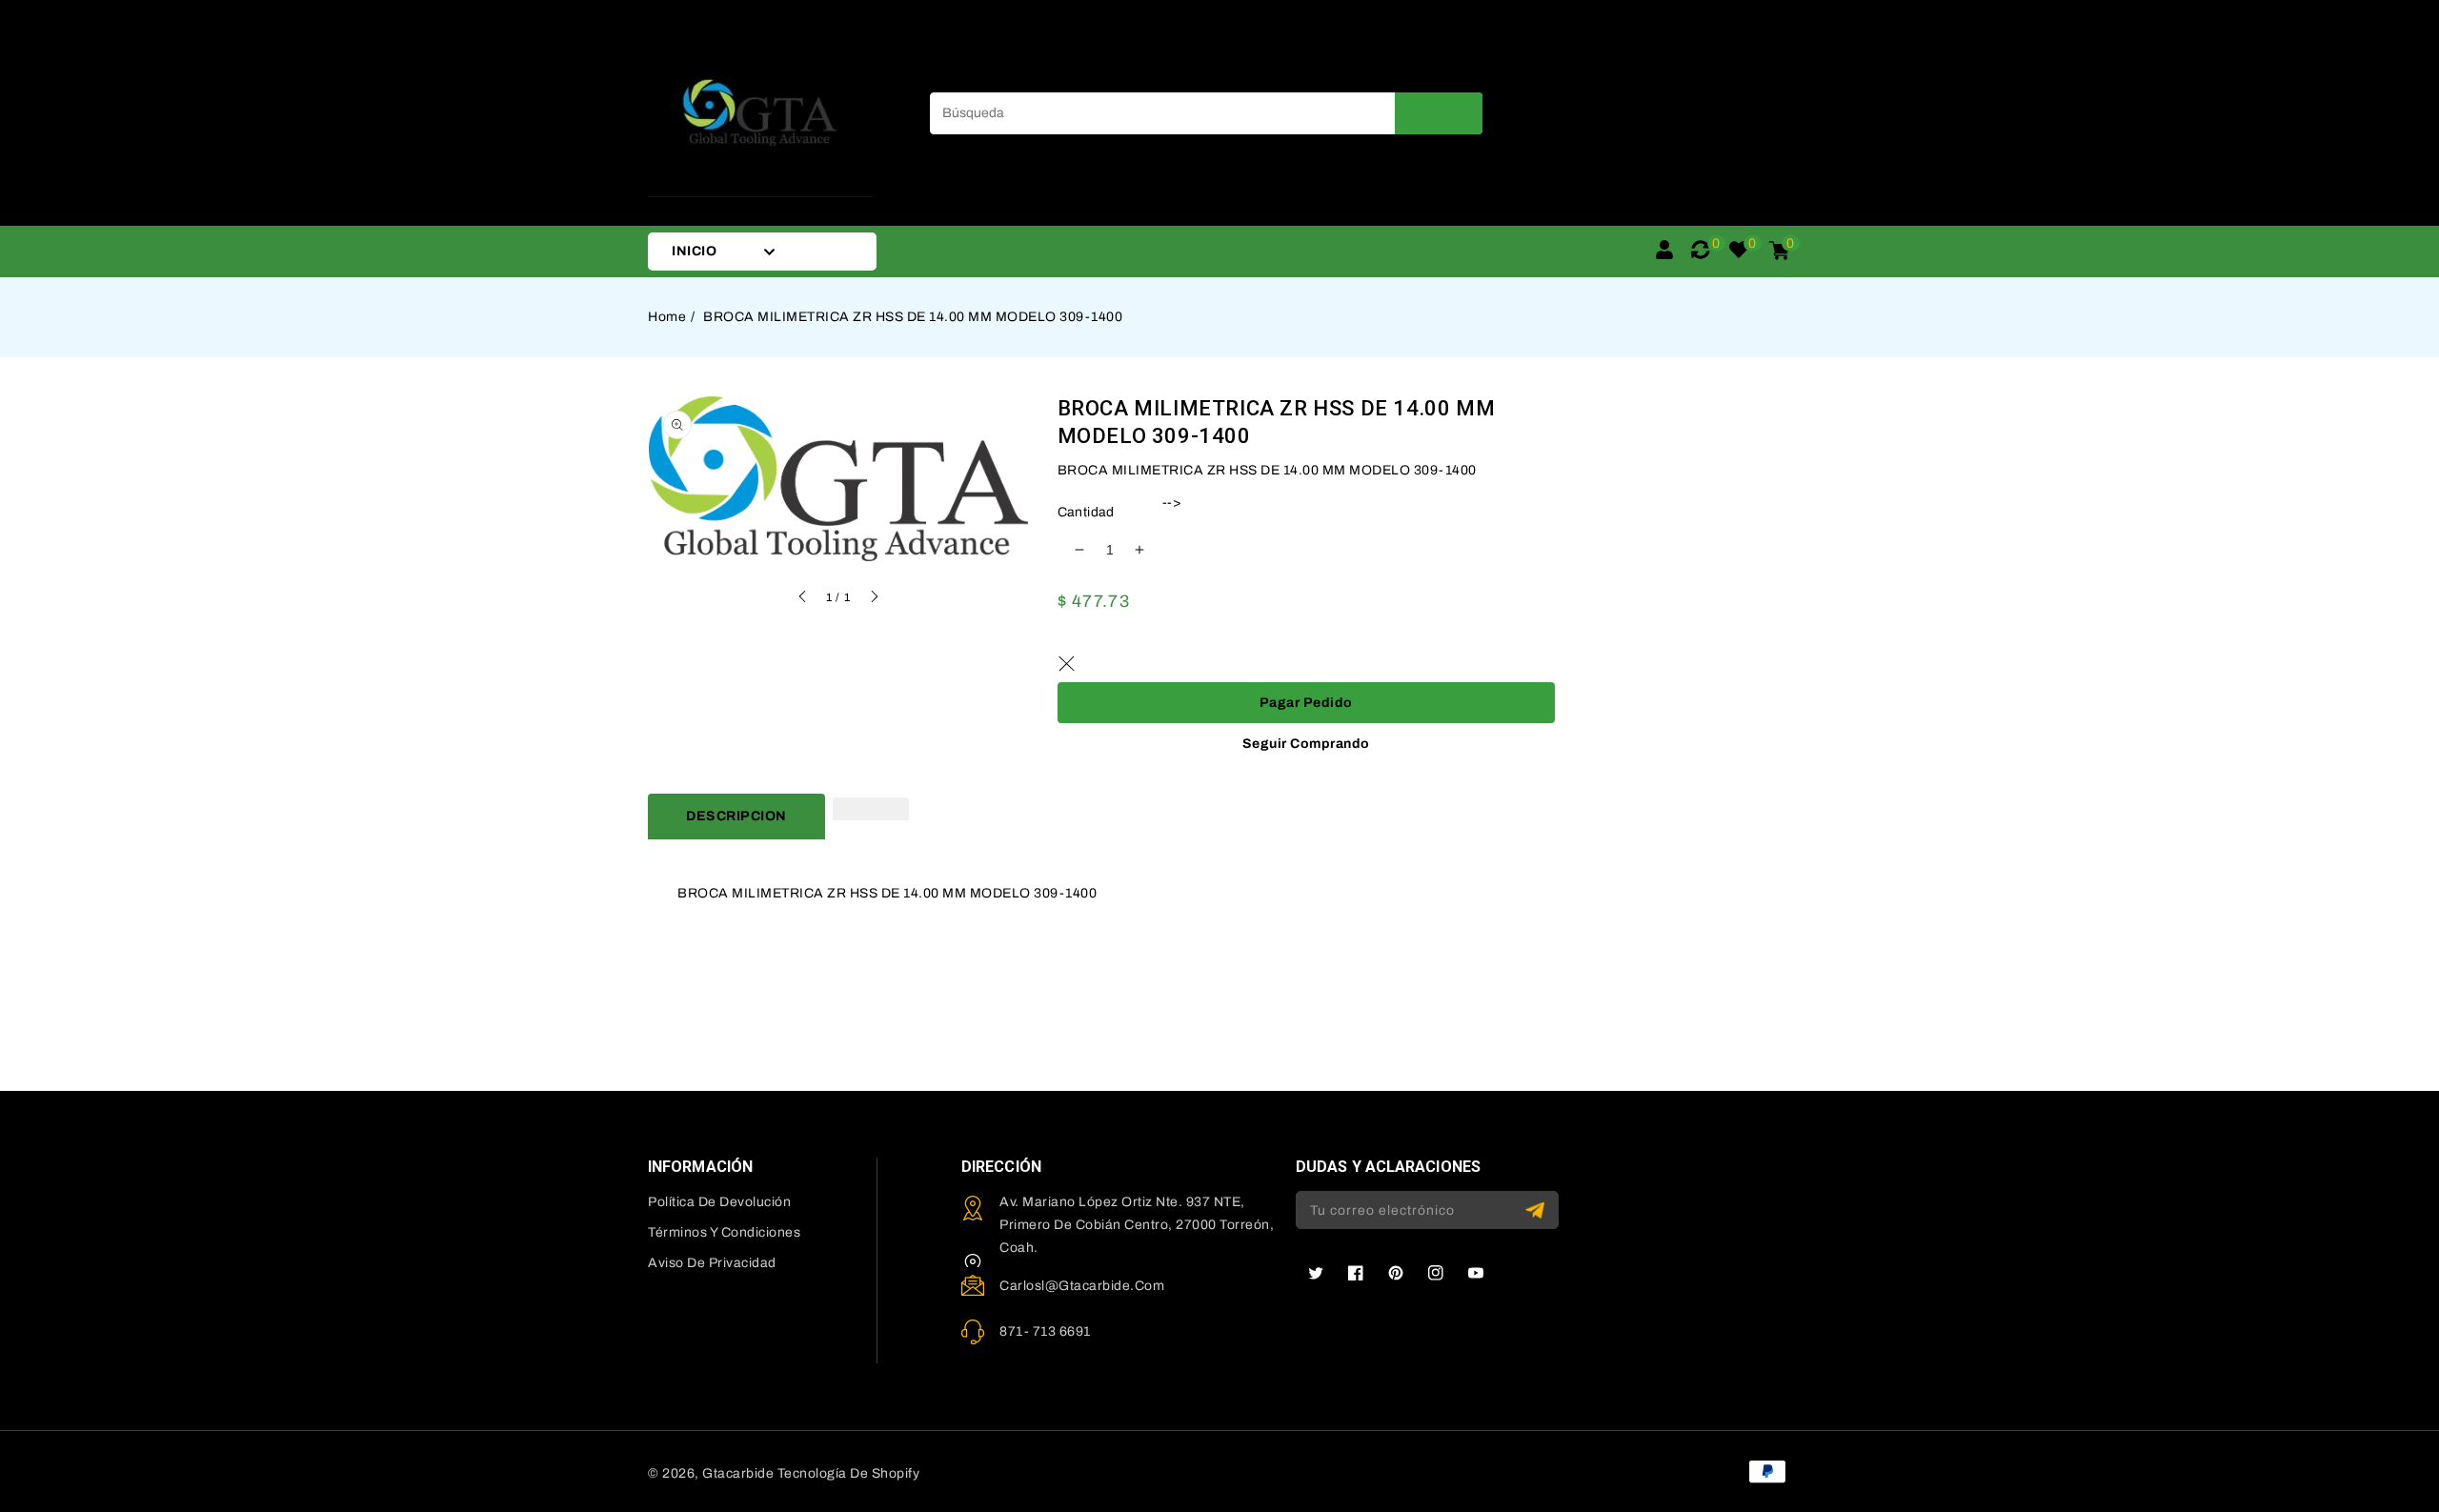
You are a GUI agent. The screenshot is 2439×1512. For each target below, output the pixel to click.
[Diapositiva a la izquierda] (803, 599)
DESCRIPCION (736, 816)
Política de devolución (719, 1202)
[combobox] (1206, 113)
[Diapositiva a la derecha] (874, 599)
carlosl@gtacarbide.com (1082, 1286)
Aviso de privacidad (712, 1263)
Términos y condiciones (724, 1232)
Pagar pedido (1306, 703)
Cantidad (1086, 512)
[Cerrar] (1067, 663)
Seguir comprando (1306, 744)
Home (667, 317)
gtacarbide (738, 1473)
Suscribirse (1537, 1210)
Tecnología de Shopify (849, 1473)
